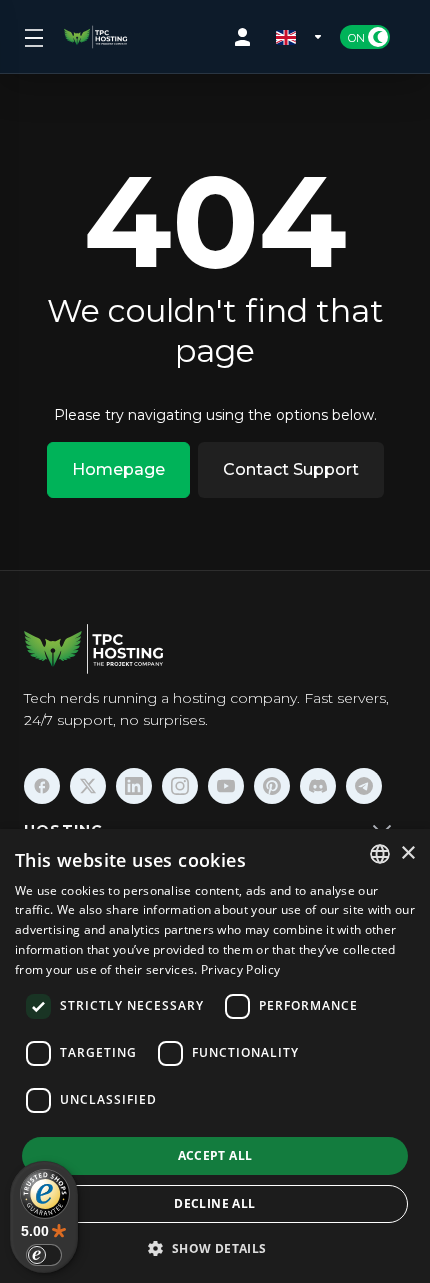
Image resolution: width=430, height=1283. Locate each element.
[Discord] (318, 786)
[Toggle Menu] (32, 37)
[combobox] (380, 854)
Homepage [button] (118, 469)
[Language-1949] (300, 37)
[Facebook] (42, 786)
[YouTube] (226, 786)
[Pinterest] (272, 786)
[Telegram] (364, 786)
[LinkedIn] (134, 786)
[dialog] (215, 1056)
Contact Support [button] (291, 469)
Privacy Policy (240, 969)
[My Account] (247, 37)
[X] (88, 786)
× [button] (407, 853)
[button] (214, 1248)
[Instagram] (180, 786)
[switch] (44, 1255)
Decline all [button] (214, 1203)
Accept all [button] (215, 1155)
